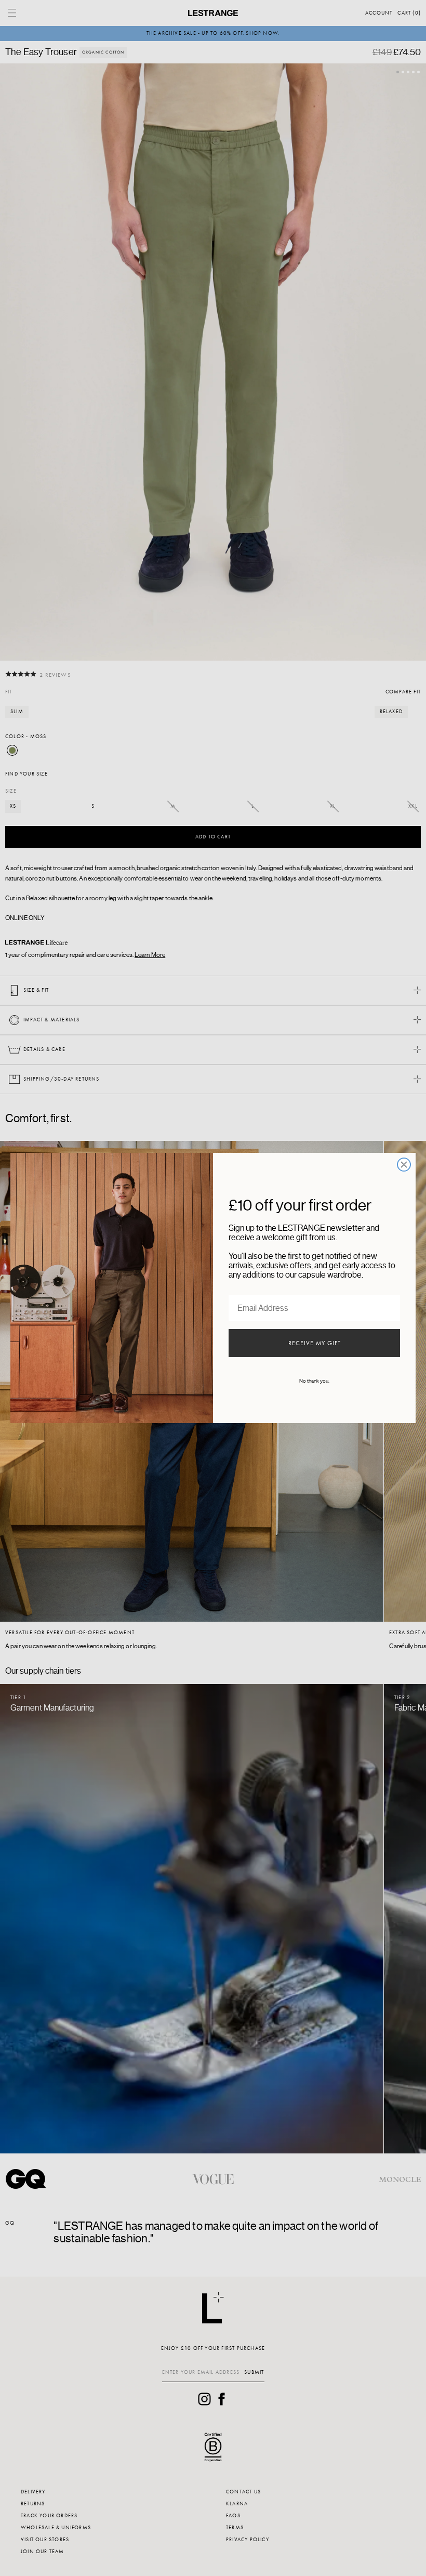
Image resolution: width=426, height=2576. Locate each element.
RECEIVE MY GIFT (315, 1343)
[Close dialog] (404, 1165)
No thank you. (314, 1381)
